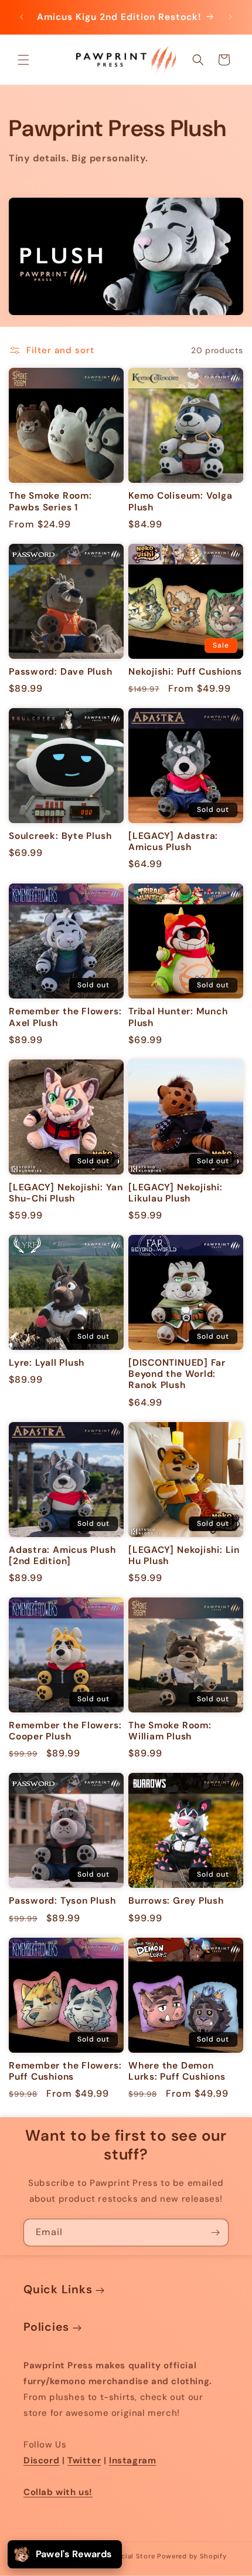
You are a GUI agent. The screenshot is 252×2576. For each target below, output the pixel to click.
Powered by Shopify (192, 2556)
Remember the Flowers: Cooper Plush (65, 1731)
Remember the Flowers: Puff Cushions (65, 2071)
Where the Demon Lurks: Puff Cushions (177, 2071)
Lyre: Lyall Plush (47, 1363)
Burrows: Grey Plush (176, 1901)
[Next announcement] (230, 17)
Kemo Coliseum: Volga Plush (181, 502)
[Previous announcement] (22, 17)
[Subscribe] (215, 2233)
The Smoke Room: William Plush (170, 1731)
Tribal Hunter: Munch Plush (178, 1017)
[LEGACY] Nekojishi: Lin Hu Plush (184, 1556)
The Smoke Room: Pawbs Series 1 (50, 502)
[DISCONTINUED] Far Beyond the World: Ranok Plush (177, 1374)
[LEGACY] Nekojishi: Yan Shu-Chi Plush (66, 1193)
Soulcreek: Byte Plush (60, 836)
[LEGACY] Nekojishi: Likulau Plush (176, 1193)
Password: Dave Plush (61, 672)
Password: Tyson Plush (62, 1901)
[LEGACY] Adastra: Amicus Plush (173, 842)
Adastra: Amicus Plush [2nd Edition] (62, 1556)
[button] (23, 60)
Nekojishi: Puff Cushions (185, 672)
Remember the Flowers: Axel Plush (65, 1017)
